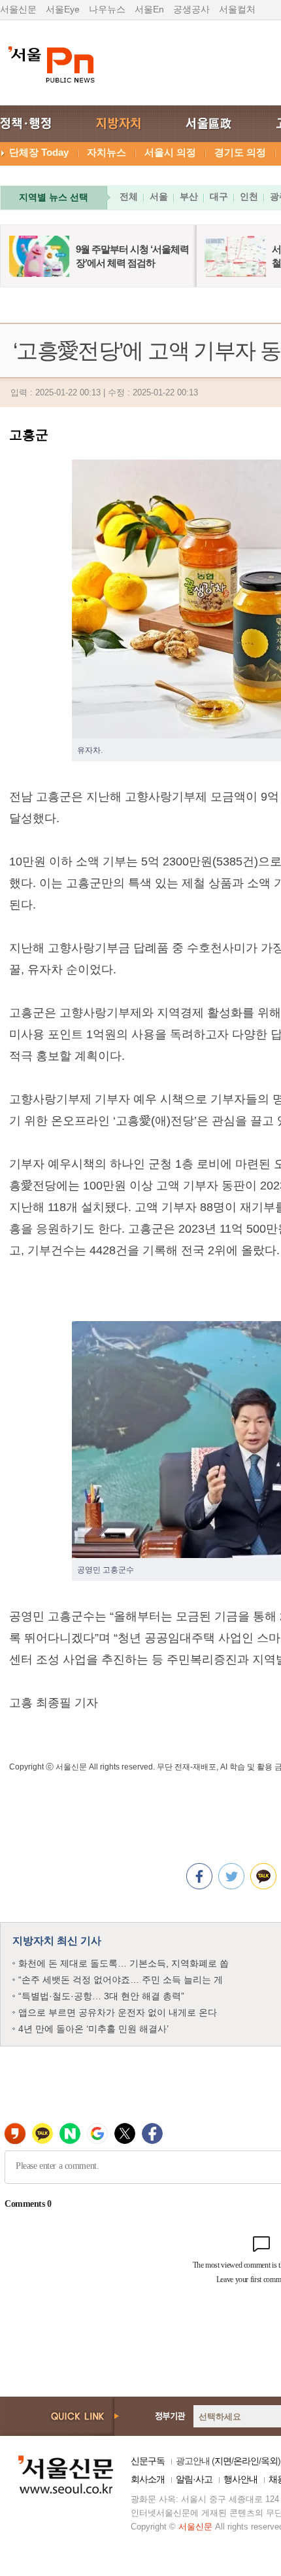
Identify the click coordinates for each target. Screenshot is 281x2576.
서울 (159, 196)
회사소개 (148, 2479)
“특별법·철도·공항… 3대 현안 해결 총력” (101, 1996)
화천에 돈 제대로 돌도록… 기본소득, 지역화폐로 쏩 (124, 1963)
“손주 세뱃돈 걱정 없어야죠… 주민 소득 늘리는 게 (121, 1980)
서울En (149, 9)
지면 (223, 2461)
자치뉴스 (107, 152)
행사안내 (240, 2479)
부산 (189, 196)
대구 (219, 196)
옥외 (269, 2461)
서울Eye (63, 9)
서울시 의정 (170, 152)
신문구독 (148, 2461)
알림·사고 (194, 2479)
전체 (129, 196)
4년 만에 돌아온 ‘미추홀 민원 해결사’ (93, 2029)
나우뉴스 (107, 9)
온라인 (246, 2461)
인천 (249, 196)
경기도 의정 (240, 152)
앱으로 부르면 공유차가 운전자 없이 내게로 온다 (118, 2012)
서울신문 (18, 9)
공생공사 (191, 9)
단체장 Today (39, 152)
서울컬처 (237, 9)
